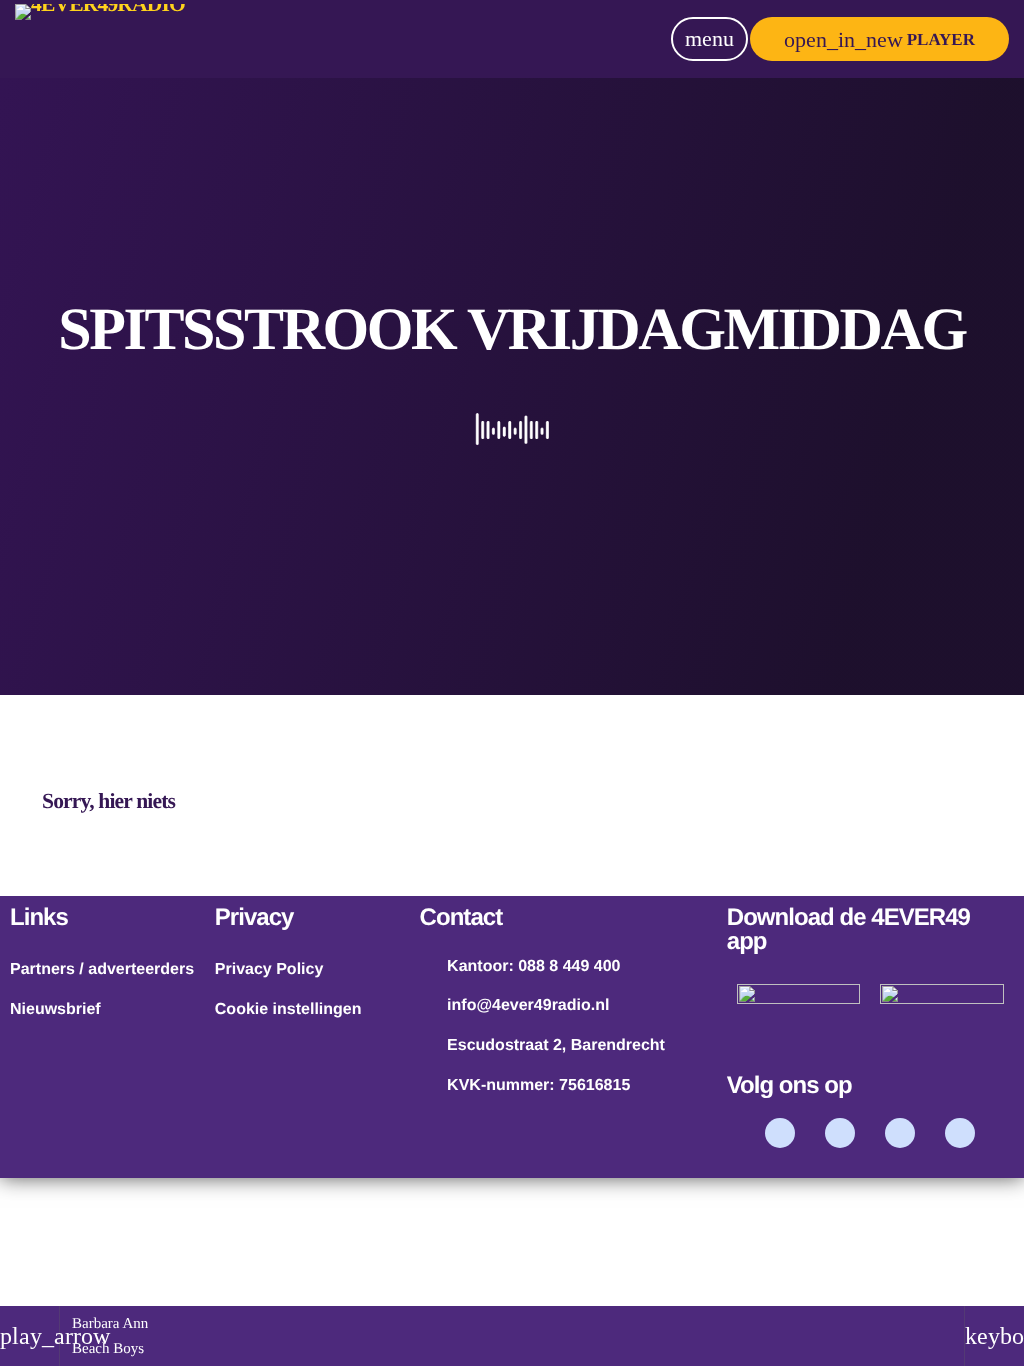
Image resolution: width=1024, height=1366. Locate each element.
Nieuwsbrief (55, 1009)
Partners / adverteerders (102, 969)
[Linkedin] (960, 1133)
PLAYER (879, 39)
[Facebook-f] (780, 1133)
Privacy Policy (269, 969)
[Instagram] (840, 1133)
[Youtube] (900, 1133)
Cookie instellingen (288, 1009)
